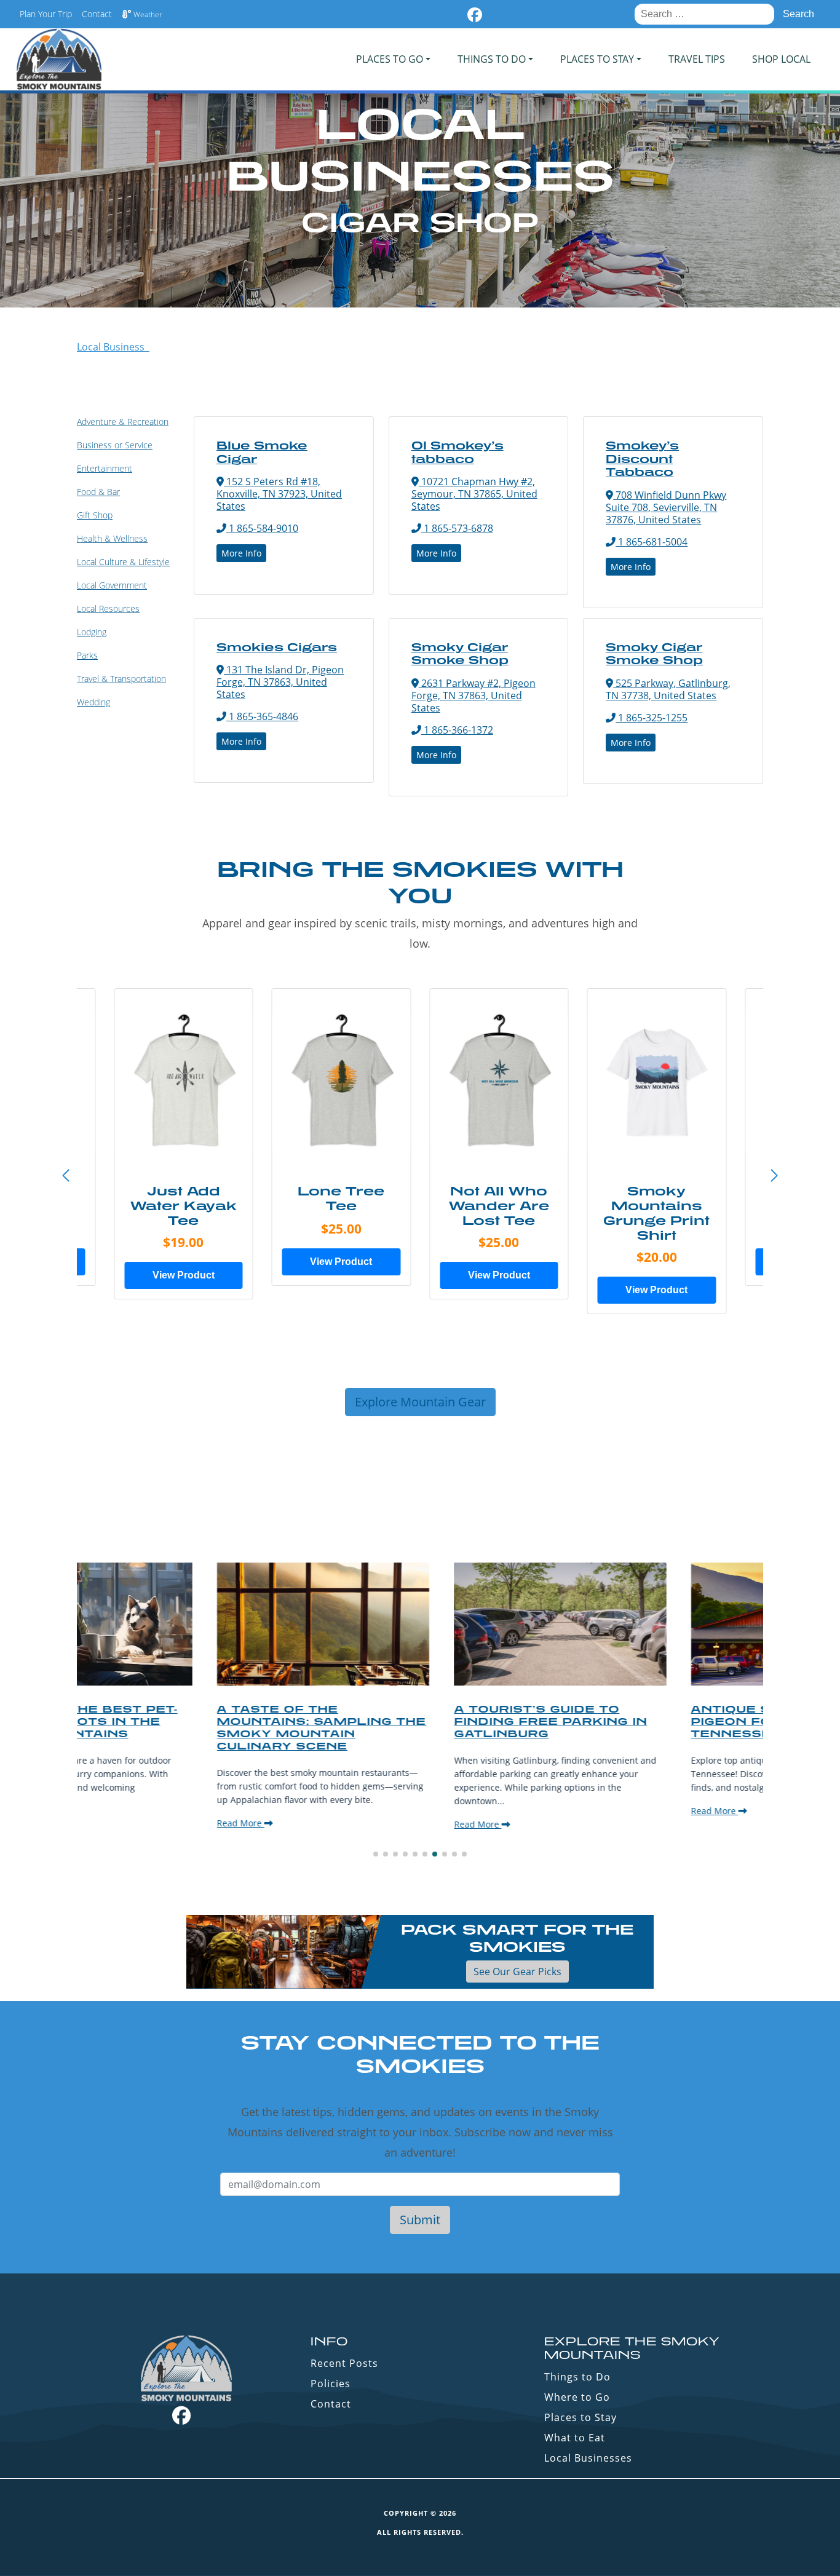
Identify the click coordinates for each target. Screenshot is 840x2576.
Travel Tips (697, 59)
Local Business (113, 347)
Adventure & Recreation (123, 422)
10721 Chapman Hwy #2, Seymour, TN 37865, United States (474, 494)
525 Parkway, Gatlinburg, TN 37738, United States (668, 689)
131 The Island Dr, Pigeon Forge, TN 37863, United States (280, 682)
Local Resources (108, 608)
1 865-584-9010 (262, 528)
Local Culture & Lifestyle (123, 562)
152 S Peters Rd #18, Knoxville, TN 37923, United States (279, 494)
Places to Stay (580, 2417)
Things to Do (577, 2377)
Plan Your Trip (46, 14)
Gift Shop (95, 515)
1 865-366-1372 (457, 730)
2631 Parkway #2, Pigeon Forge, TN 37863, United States (473, 696)
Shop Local (781, 59)
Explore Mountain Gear (420, 1402)
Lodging (92, 632)
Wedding (93, 702)
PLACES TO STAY (597, 59)
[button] (774, 1176)
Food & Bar (98, 492)
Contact (97, 14)
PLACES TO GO (390, 59)
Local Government (112, 585)
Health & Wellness (112, 538)
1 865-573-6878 (457, 528)
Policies (331, 2384)
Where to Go (577, 2397)
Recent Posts (344, 2363)
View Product (184, 1275)
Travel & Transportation (121, 679)
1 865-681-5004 (652, 542)
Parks (87, 655)
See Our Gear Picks (517, 1972)
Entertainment (105, 468)
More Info (241, 553)
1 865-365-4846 (262, 716)
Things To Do (492, 59)
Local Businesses (588, 2458)
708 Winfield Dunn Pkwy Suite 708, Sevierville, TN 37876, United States (666, 507)
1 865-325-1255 (652, 718)
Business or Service (115, 445)
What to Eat (575, 2438)
